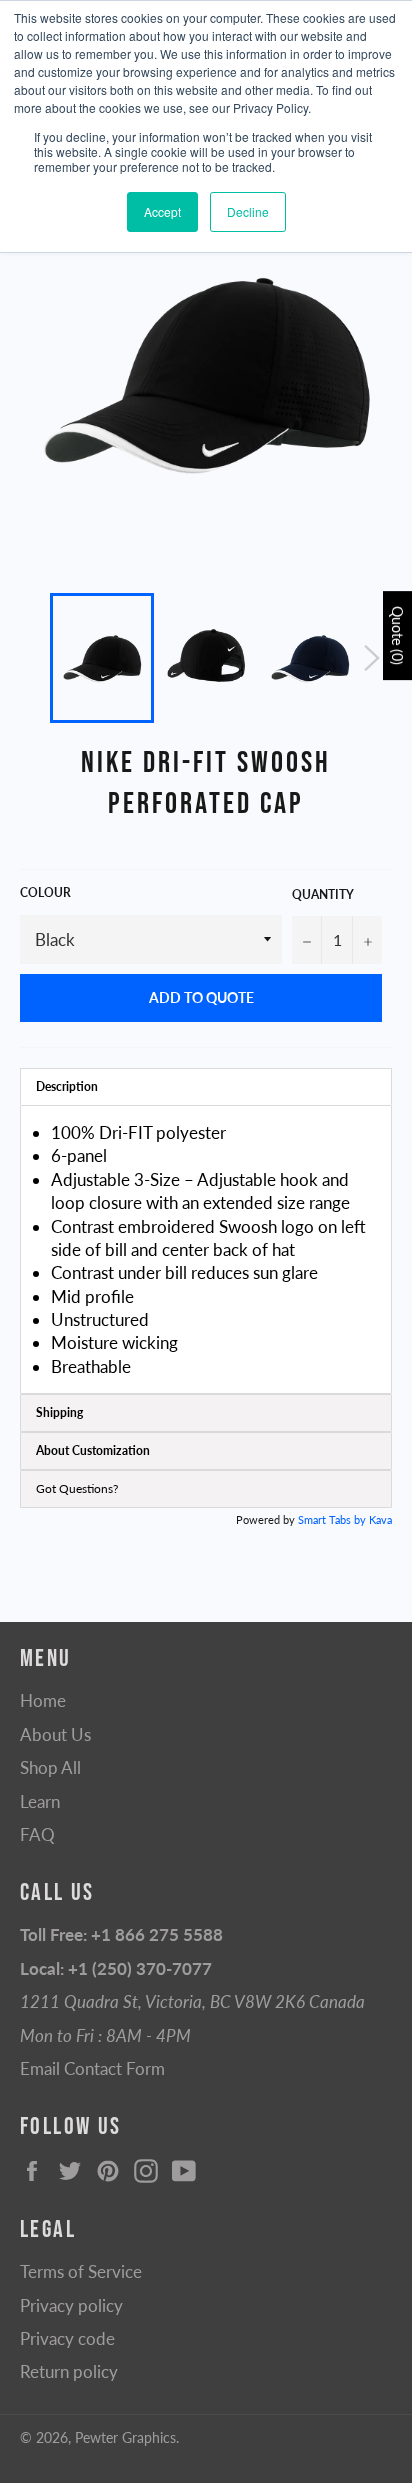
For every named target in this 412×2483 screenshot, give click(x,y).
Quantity (323, 894)
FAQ (37, 1834)
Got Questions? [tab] (77, 1488)
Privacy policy (71, 2305)
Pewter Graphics (125, 2438)
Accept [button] (162, 211)
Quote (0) (397, 635)
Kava (380, 1519)
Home (43, 1700)
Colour (45, 892)
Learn (40, 1801)
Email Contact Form (92, 2068)
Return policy (69, 2371)
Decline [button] (248, 211)
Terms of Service (81, 2271)
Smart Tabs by (333, 1519)
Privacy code (67, 2338)
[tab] (206, 1086)
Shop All (50, 1767)
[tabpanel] (206, 1249)
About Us (55, 1734)
